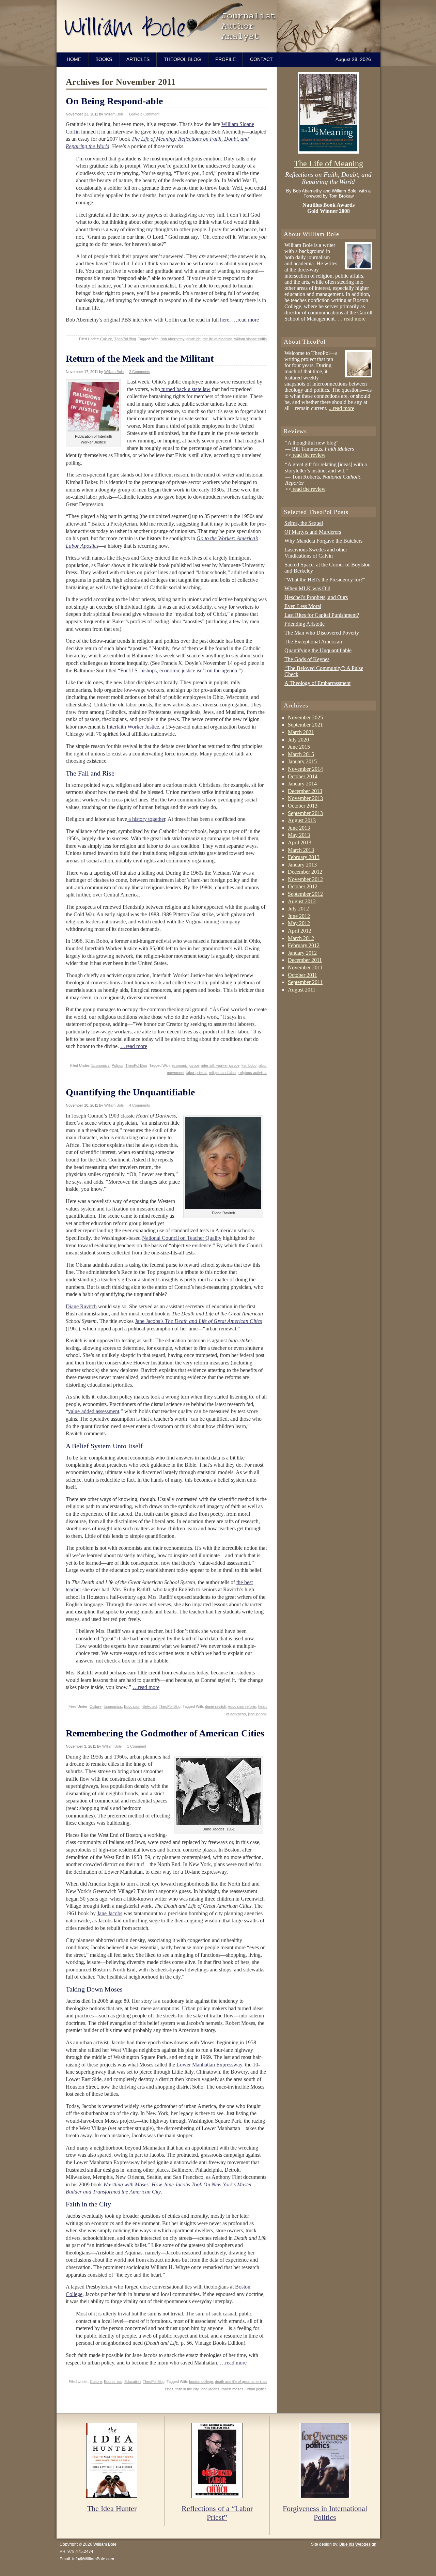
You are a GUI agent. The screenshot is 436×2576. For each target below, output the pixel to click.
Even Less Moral (303, 606)
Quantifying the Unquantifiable (130, 1092)
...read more (341, 408)
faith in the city (187, 2389)
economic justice (185, 1065)
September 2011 (305, 982)
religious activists (253, 1073)
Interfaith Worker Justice (133, 727)
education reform (242, 1706)
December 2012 (305, 872)
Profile (225, 59)
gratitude (193, 339)
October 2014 (303, 776)
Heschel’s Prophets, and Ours (316, 597)
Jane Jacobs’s (198, 1321)
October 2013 (303, 806)
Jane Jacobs (110, 1913)
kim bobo (249, 1065)
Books (104, 59)
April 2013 (300, 842)
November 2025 (305, 717)
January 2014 (302, 784)
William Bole (220, 26)
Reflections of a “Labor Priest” (217, 2513)
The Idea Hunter (112, 2508)
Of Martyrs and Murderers (313, 532)
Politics (118, 1065)
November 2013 (305, 798)
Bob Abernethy (172, 339)
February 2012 (304, 945)
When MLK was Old (307, 588)
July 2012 (298, 909)
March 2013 (301, 850)
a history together (146, 819)
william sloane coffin (251, 339)
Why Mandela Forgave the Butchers (323, 541)
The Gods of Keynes (307, 659)
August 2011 (302, 990)
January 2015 (302, 761)
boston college (201, 2382)
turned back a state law (185, 389)
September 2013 (305, 813)
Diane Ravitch (81, 1306)
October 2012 (303, 886)
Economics (100, 1065)
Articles (138, 59)
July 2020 (298, 740)
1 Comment (137, 1746)
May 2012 (299, 923)
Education (132, 1706)
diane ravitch (216, 1706)
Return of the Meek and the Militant (140, 358)
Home (74, 59)
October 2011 (302, 975)
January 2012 (302, 953)
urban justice (256, 2389)
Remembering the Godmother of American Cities (165, 1733)
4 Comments (140, 1105)
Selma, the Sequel (304, 523)
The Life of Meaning (329, 163)
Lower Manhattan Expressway (209, 2065)
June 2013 (299, 828)
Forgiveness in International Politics (325, 2513)
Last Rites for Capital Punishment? (322, 615)
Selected (150, 1706)
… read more (351, 319)
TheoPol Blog (182, 59)
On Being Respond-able (114, 101)
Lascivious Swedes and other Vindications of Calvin (316, 553)
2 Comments (140, 372)
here (225, 320)
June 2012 (299, 916)
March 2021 (301, 732)
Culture (106, 339)
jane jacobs (257, 1714)
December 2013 (305, 791)
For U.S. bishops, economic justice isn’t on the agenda (179, 670)
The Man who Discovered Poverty (322, 633)
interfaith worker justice (220, 1065)
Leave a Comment (144, 114)
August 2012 (302, 901)
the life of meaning (217, 339)
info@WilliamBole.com (93, 2559)
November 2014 (305, 769)
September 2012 (305, 894)
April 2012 (300, 931)
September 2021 (305, 725)
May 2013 (299, 835)
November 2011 (305, 967)
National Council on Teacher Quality (182, 1238)
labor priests (197, 1073)
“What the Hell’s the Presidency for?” (325, 580)
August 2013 (302, 820)
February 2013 (304, 857)
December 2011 (305, 960)
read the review (308, 455)
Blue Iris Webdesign (358, 2544)
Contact (261, 59)
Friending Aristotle (305, 624)
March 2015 (301, 754)
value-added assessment (94, 1411)
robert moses (232, 2389)
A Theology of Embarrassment (317, 683)
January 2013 (302, 865)
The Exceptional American (313, 642)
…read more (245, 320)
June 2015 (299, 747)
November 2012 (305, 879)
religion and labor (223, 1073)
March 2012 (301, 938)
